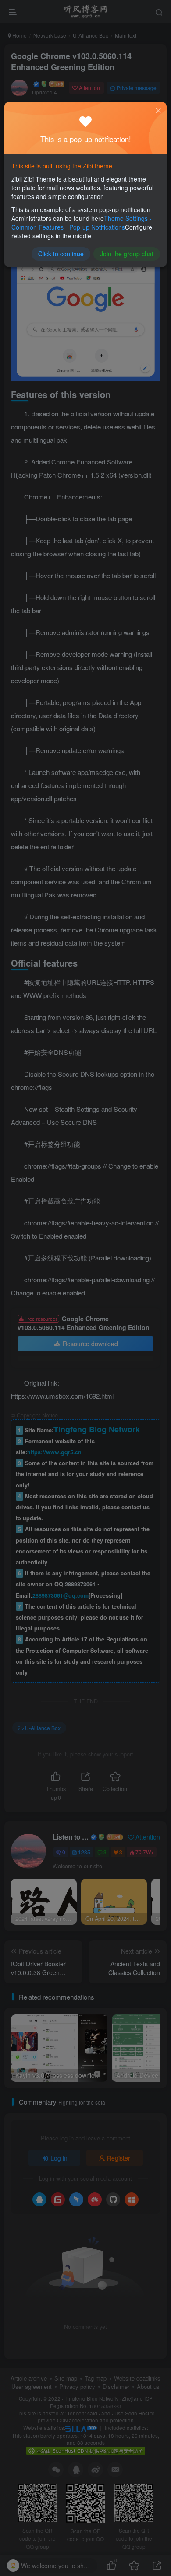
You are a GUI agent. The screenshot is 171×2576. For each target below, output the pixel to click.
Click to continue (61, 254)
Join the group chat (127, 254)
